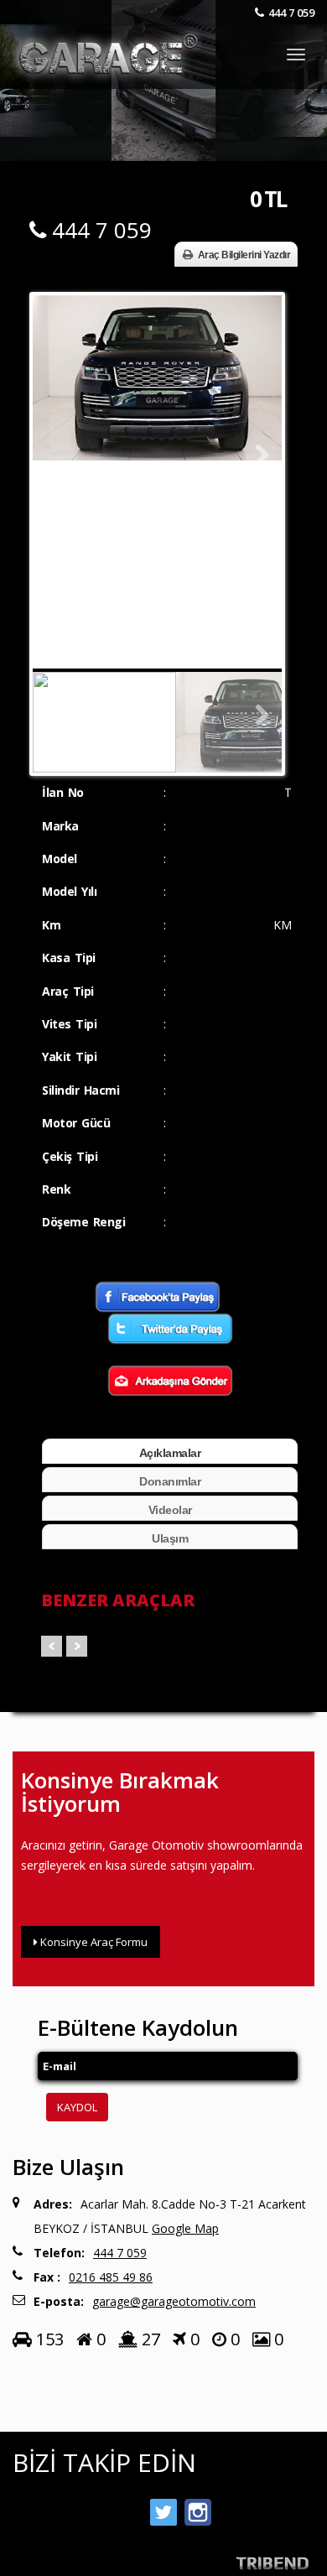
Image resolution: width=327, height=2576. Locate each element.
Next (257, 455)
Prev (52, 1646)
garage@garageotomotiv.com (174, 2301)
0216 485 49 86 (111, 2277)
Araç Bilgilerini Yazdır (244, 255)
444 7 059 (291, 13)
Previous (58, 455)
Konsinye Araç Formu (93, 1942)
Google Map (185, 2228)
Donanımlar (170, 1481)
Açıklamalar (170, 1453)
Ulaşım (170, 1538)
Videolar (170, 1510)
